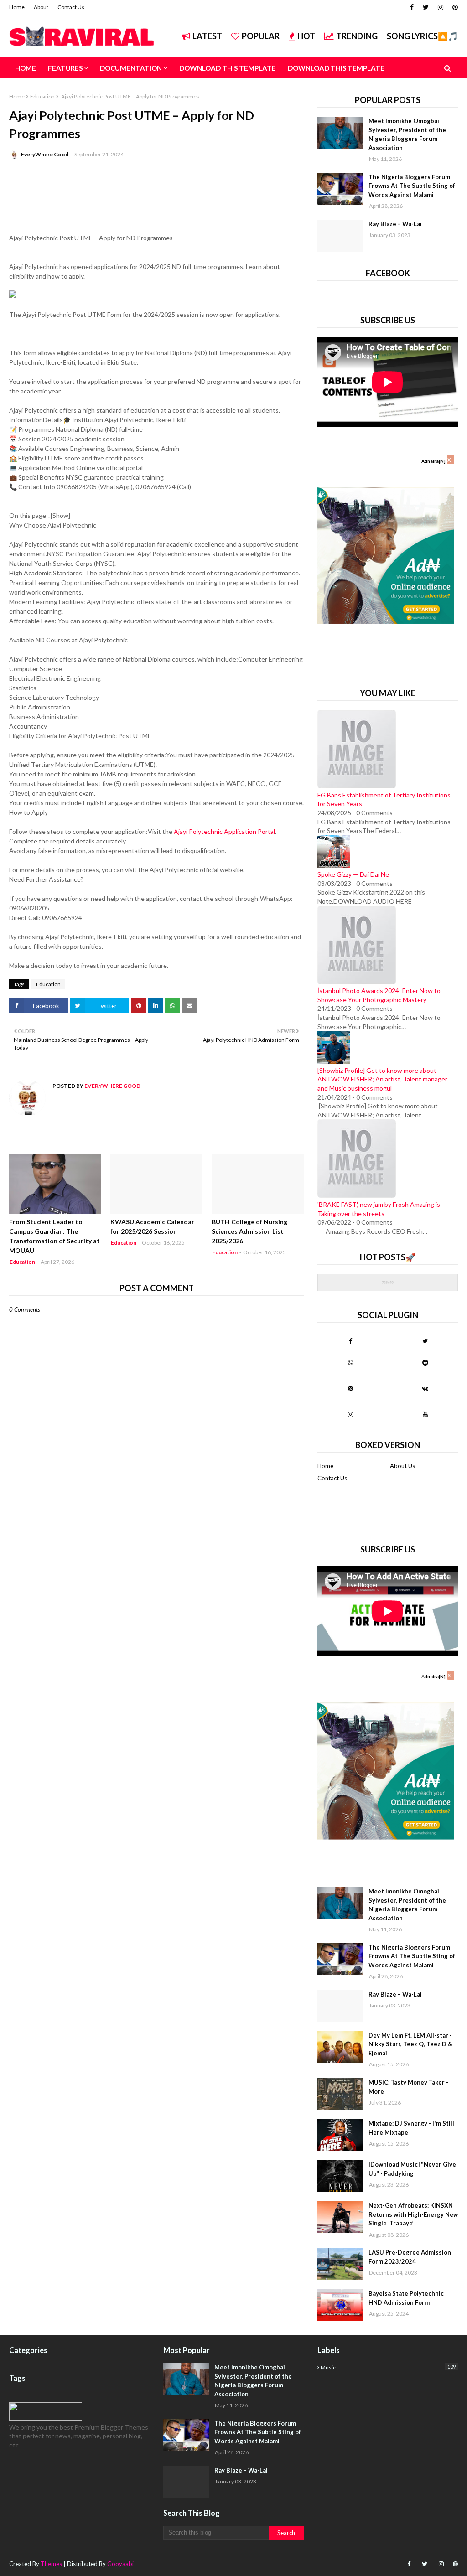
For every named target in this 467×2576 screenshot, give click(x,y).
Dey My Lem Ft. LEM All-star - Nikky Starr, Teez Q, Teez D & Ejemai (410, 2044)
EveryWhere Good (45, 154)
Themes (51, 2564)
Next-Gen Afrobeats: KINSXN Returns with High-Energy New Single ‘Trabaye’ (413, 2214)
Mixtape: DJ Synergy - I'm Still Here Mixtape (411, 2128)
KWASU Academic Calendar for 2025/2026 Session (152, 1226)
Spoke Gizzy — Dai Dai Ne (353, 874)
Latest (207, 36)
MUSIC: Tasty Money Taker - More (408, 2087)
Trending (357, 36)
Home (17, 7)
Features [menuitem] (65, 68)
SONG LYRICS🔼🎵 (422, 36)
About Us (402, 1466)
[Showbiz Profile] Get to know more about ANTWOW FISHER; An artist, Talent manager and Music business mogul (382, 1079)
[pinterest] (454, 7)
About (41, 7)
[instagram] (441, 7)
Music (388, 2367)
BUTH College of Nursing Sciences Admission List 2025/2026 (249, 1231)
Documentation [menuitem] (131, 68)
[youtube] (425, 1414)
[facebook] (412, 7)
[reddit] (425, 1362)
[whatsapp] (350, 1362)
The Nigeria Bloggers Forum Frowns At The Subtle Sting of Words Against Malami (412, 186)
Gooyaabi (120, 2564)
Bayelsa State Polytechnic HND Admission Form (406, 2298)
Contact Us (71, 7)
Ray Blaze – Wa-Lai (395, 224)
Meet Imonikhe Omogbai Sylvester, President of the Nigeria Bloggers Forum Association (407, 134)
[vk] (425, 1388)
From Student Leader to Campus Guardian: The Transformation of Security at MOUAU (54, 1236)
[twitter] (426, 7)
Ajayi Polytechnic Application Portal (224, 831)
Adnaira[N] (433, 461)
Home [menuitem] (26, 68)
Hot (306, 36)
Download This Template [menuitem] (228, 68)
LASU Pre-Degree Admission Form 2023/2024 (410, 2257)
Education (42, 96)
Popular (261, 36)
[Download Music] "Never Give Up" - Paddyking (412, 2169)
